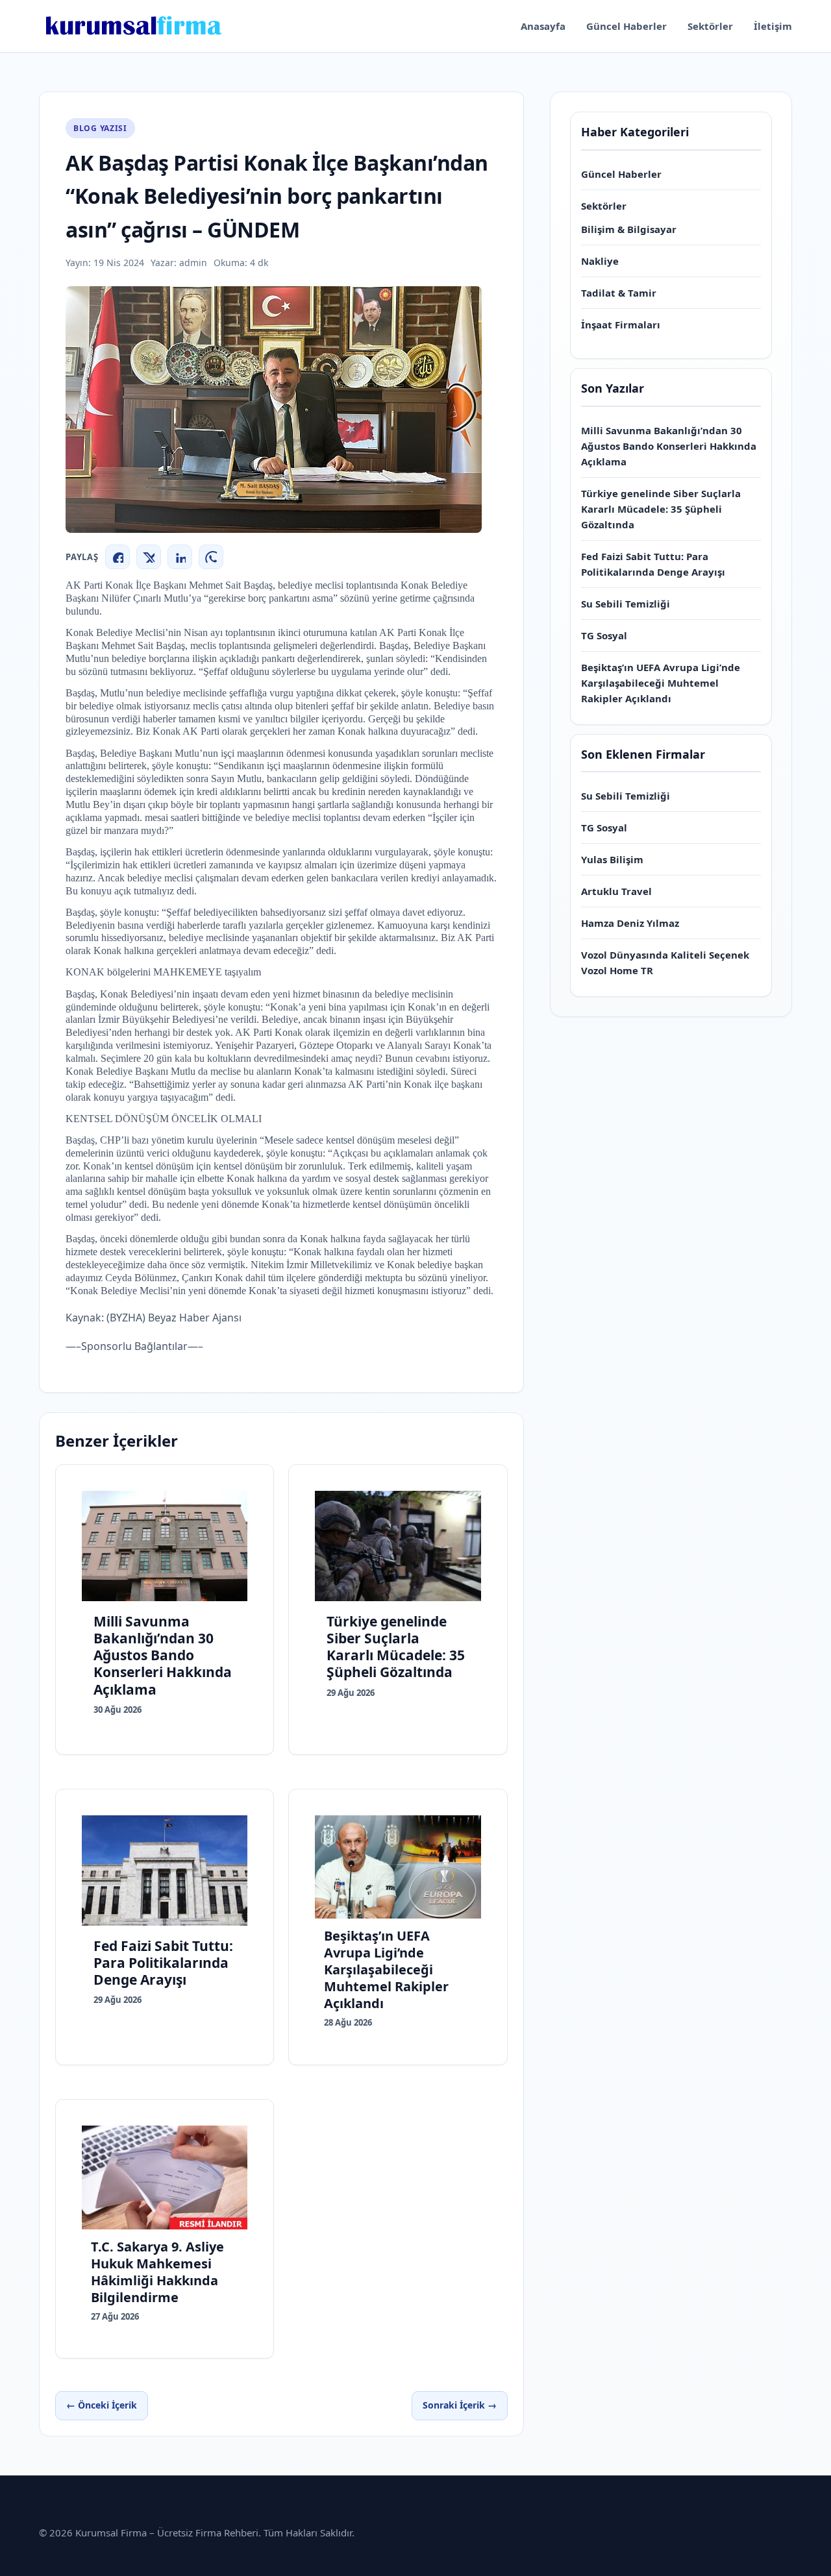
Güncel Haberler (626, 26)
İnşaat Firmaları (621, 325)
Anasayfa (543, 26)
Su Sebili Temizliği (626, 604)
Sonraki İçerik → (460, 2405)
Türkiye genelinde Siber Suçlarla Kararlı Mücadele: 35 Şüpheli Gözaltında (661, 509)
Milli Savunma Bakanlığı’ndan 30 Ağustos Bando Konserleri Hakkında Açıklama (669, 446)
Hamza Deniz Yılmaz (630, 923)
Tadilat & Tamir (619, 293)
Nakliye (600, 261)
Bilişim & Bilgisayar (629, 229)
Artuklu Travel (616, 891)
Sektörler (710, 26)
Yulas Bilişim (612, 859)
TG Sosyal (604, 635)
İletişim (773, 26)
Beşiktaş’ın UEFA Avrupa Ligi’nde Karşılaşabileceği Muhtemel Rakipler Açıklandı (661, 683)
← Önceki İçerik (102, 2405)
